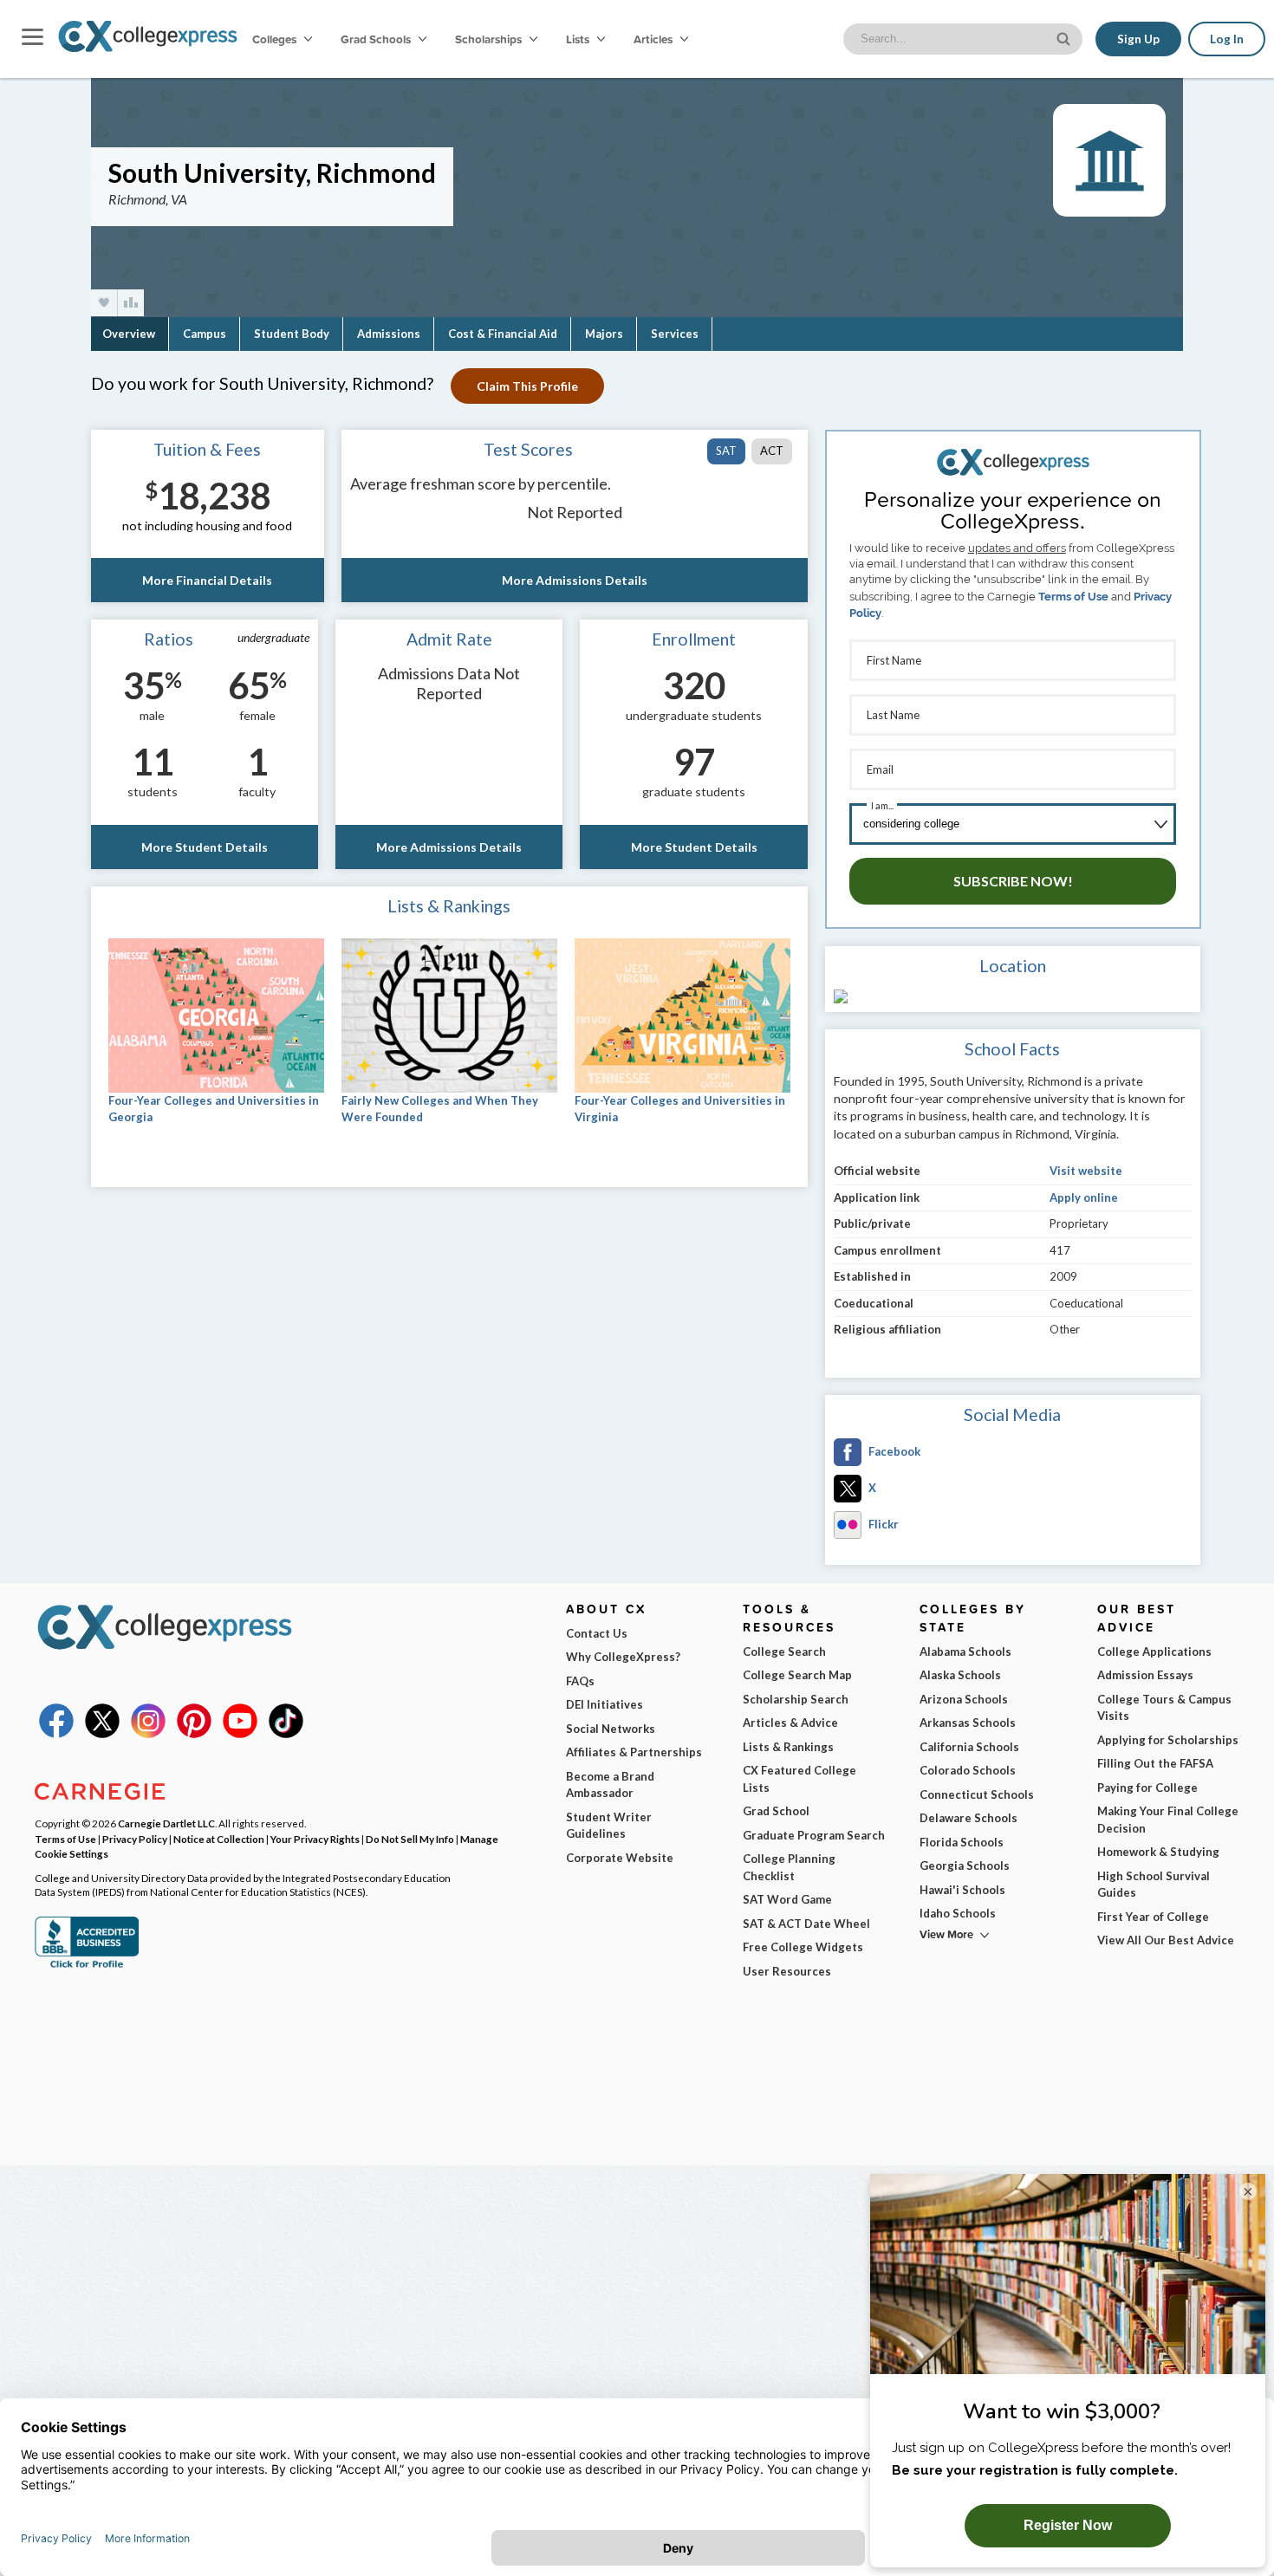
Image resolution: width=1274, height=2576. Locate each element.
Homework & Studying (1158, 1852)
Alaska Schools (960, 1675)
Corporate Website (620, 1858)
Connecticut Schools (977, 1794)
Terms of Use (1073, 597)
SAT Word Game (787, 1899)
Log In (1227, 39)
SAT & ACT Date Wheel (806, 1924)
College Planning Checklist (789, 1867)
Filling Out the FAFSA (1155, 1763)
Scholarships (490, 39)
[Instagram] (148, 1734)
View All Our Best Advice (1166, 1940)
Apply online (1084, 1197)
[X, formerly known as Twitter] (102, 1734)
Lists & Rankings (788, 1747)
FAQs (580, 1681)
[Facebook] (56, 1734)
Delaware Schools (968, 1818)
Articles (654, 39)
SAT (726, 451)
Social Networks (611, 1729)
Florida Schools (962, 1842)
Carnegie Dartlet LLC (166, 1823)
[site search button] (1065, 38)
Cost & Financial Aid (503, 334)
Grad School (776, 1811)
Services (675, 334)
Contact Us (597, 1633)
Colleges (274, 39)
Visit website (1086, 1171)
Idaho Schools (958, 1913)
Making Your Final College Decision (1168, 1820)
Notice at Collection (219, 1839)
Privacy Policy (135, 1839)
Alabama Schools (965, 1651)
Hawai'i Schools (962, 1890)
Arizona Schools (964, 1699)
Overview (129, 334)
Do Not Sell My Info (410, 1839)
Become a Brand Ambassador (610, 1785)
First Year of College (1153, 1917)
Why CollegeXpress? (623, 1657)
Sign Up (1138, 39)
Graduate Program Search (814, 1835)
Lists (579, 39)
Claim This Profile (527, 386)
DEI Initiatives (604, 1704)
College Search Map (797, 1675)
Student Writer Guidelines (609, 1826)
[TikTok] (286, 1734)
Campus (205, 334)
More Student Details (205, 847)
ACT (772, 451)
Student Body (292, 334)
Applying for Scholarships (1168, 1740)
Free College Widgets (803, 1947)
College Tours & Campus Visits (1164, 1708)
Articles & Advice (790, 1723)
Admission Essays (1145, 1675)
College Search (784, 1651)
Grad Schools (377, 39)
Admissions (389, 334)
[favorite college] (104, 303)
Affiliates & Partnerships (634, 1752)
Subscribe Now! (1013, 881)
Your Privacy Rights (315, 1839)
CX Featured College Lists (799, 1779)
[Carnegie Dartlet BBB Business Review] (87, 1966)
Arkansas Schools (968, 1723)
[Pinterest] (194, 1734)
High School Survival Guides (1154, 1885)
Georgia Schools (965, 1865)
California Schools (969, 1747)
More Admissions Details (575, 580)
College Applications (1154, 1651)
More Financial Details (207, 580)
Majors (604, 334)
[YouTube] (240, 1734)
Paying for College (1147, 1788)
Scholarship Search (796, 1699)
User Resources (787, 1971)
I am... (882, 805)
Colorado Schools (968, 1770)
